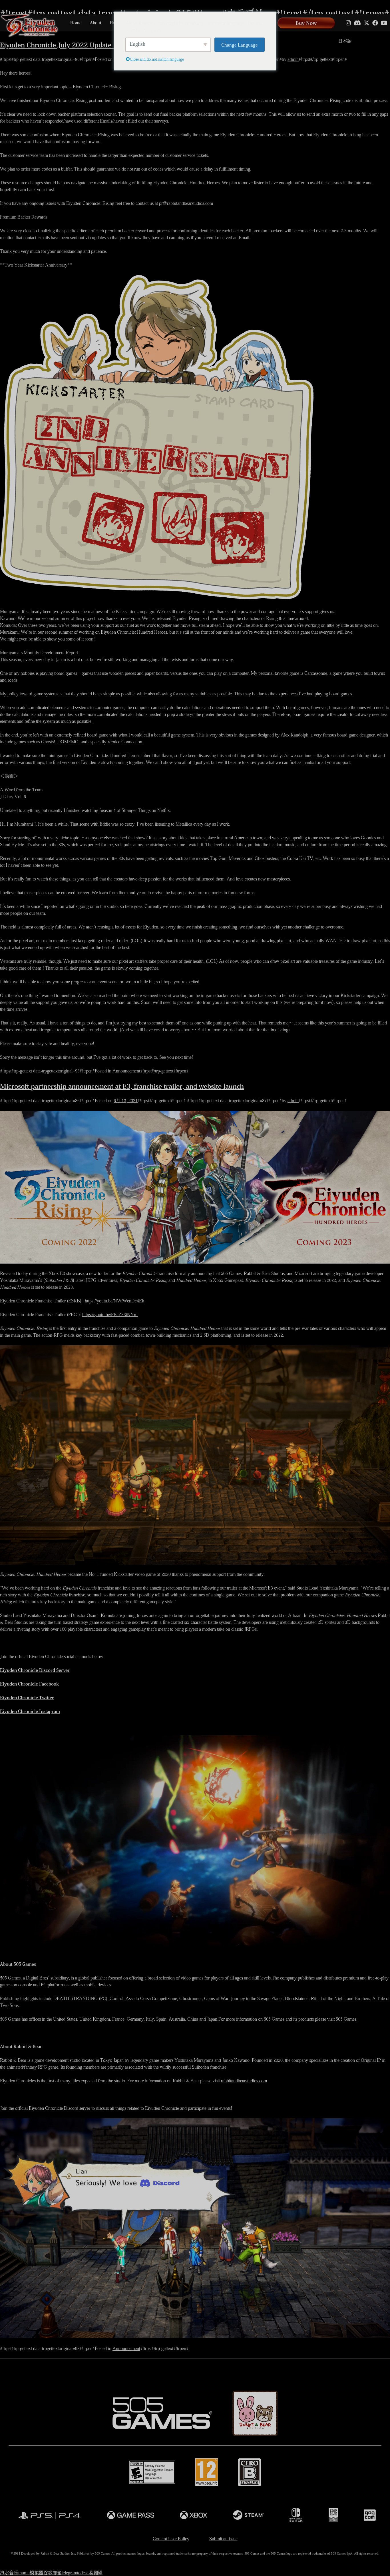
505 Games (346, 2019)
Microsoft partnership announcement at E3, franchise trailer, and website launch (122, 1086)
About (96, 23)
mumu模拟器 (31, 2573)
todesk (83, 2573)
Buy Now (306, 23)
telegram (69, 2573)
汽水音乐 (9, 2573)
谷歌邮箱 (53, 2573)
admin (293, 59)
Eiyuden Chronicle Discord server (60, 2108)
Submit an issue (223, 2539)
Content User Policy (171, 2539)
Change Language (240, 44)
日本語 (345, 41)
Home (76, 23)
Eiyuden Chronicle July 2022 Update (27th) (66, 45)
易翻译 (96, 2573)
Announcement (126, 1071)
